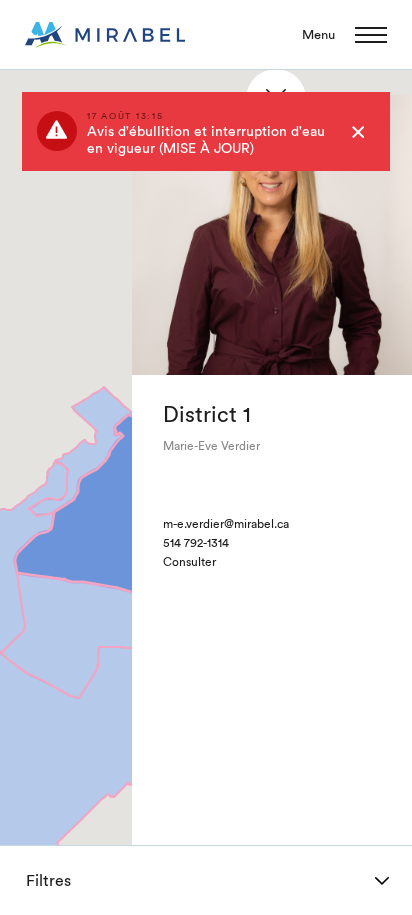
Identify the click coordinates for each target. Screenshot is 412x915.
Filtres (48, 880)
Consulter (189, 561)
